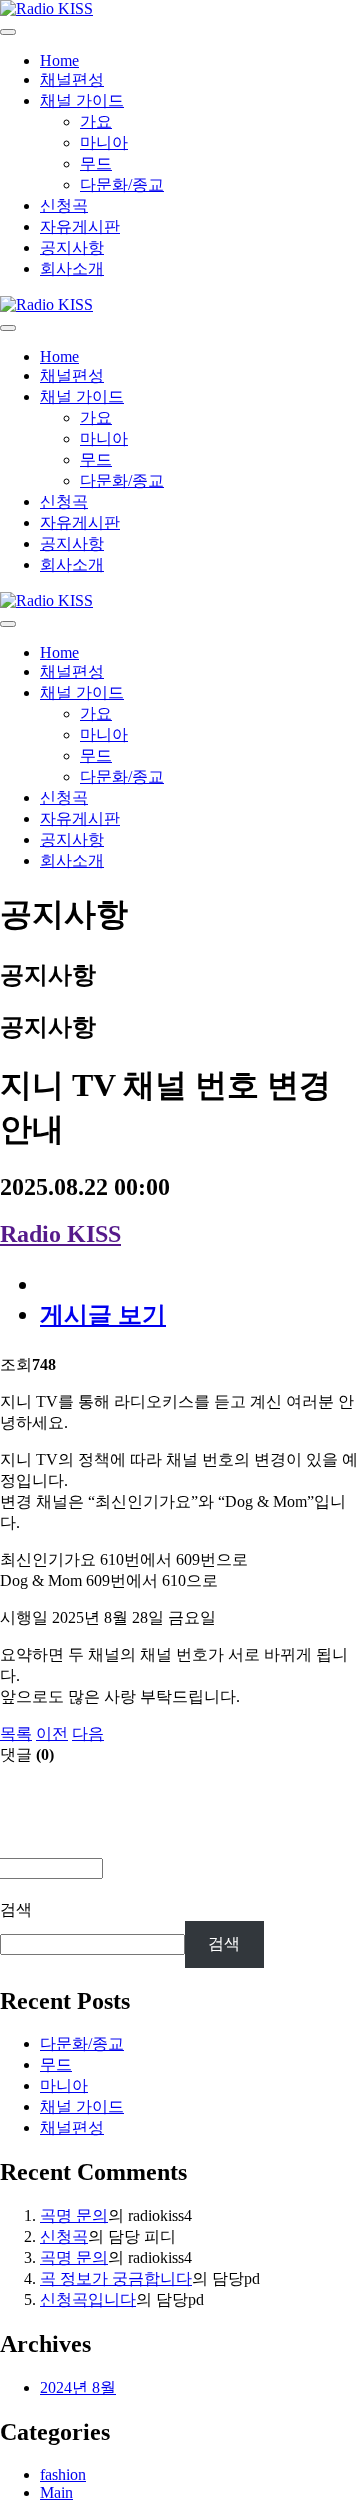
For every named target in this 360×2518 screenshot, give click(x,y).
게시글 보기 (103, 1315)
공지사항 (72, 247)
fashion (63, 2474)
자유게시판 (80, 226)
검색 (16, 1909)
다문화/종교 (122, 184)
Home (59, 60)
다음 (88, 1733)
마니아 (104, 142)
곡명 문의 (74, 2215)
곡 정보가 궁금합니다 (116, 2278)
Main (56, 2492)
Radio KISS (60, 1234)
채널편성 (72, 79)
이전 (52, 1733)
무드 (96, 163)
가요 (96, 121)
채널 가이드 (82, 100)
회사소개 (72, 268)
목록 (16, 1733)
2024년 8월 (78, 2387)
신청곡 (64, 205)
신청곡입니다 (88, 2299)
